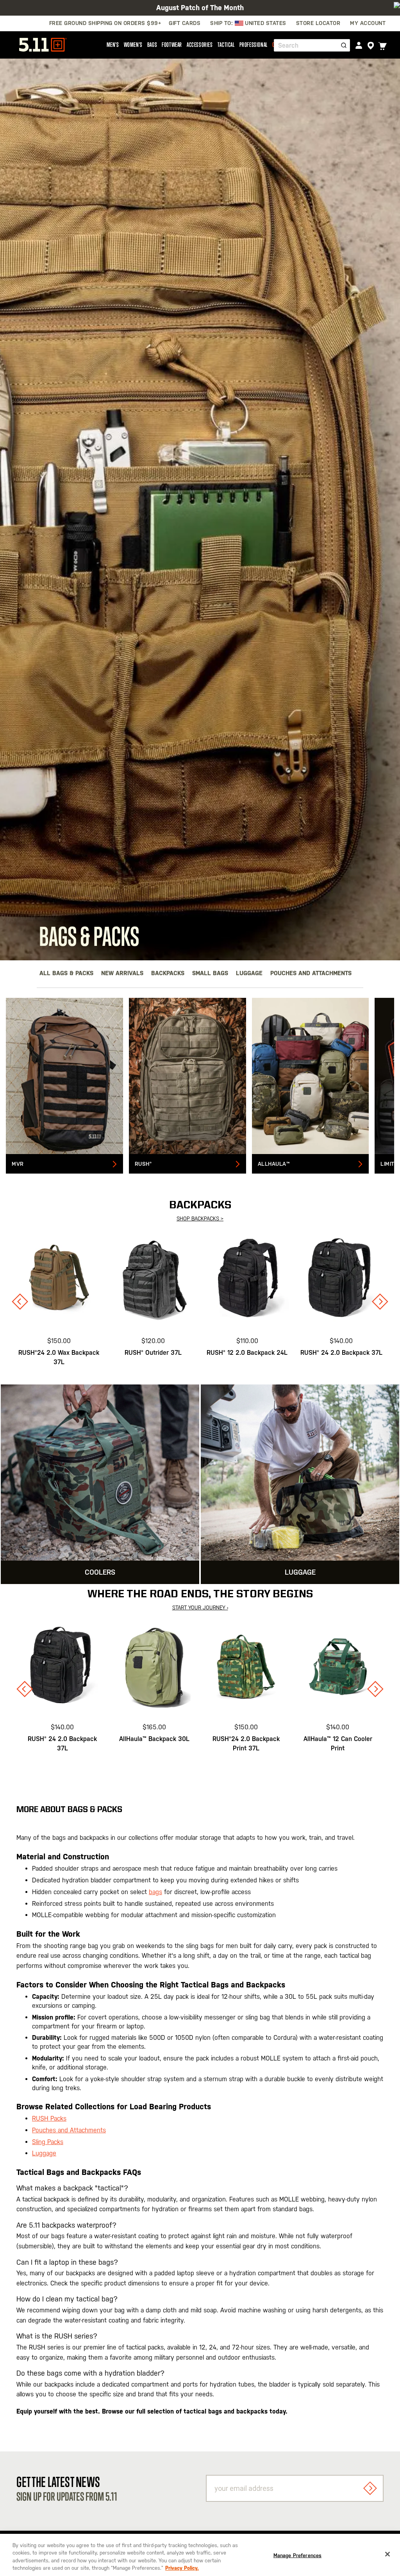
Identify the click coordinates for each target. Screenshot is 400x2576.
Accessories (200, 45)
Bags (152, 45)
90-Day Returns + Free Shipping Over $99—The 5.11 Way (200, 8)
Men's (113, 45)
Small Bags (210, 973)
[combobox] (312, 45)
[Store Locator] (371, 46)
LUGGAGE (300, 1572)
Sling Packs (48, 2142)
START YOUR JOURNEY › (200, 1608)
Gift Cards (185, 23)
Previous (20, 1302)
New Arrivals (122, 973)
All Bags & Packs (66, 973)
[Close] (387, 2554)
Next (380, 1302)
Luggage (249, 973)
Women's (133, 45)
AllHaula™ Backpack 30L (154, 1739)
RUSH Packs (49, 2118)
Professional (254, 45)
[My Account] (359, 45)
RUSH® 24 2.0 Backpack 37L (341, 1353)
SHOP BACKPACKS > (200, 1219)
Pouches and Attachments (311, 973)
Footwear (172, 45)
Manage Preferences (297, 2555)
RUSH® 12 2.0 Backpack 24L (247, 1353)
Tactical (226, 45)
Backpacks (168, 973)
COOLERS (100, 1572)
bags (155, 1892)
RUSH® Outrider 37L (153, 1353)
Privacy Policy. (182, 2568)
